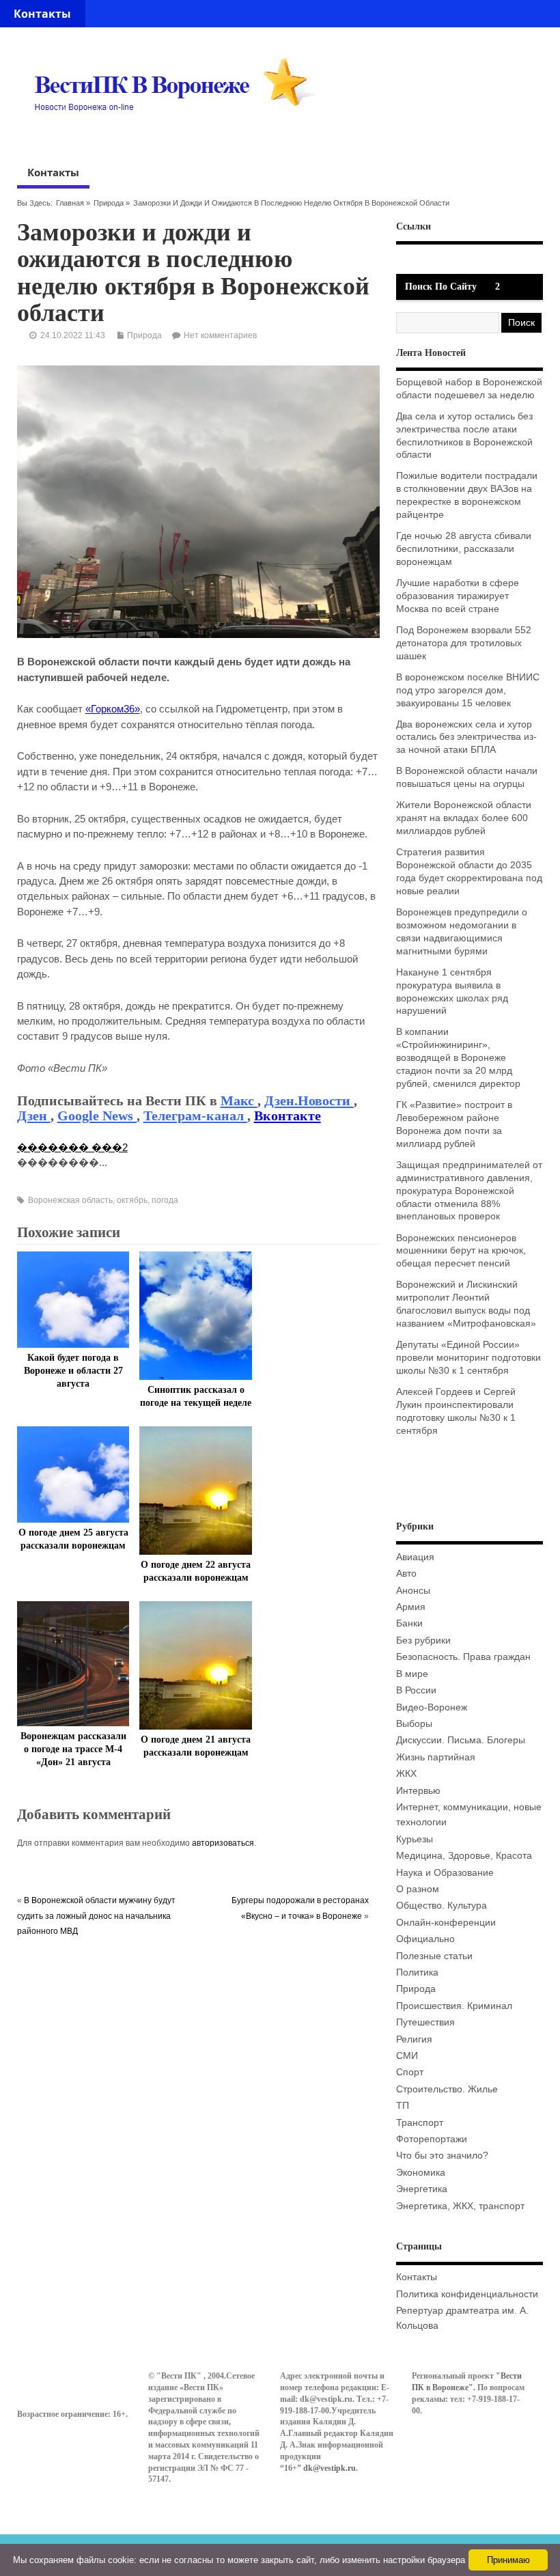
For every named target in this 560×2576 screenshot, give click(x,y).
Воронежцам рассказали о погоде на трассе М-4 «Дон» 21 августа (73, 1749)
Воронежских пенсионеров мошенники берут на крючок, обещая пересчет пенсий (461, 1251)
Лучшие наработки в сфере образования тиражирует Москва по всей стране (458, 596)
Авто (406, 1574)
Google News (97, 1116)
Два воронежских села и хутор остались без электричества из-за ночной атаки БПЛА (466, 737)
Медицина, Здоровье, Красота (464, 1856)
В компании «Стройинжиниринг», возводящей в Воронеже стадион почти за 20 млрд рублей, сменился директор (458, 1058)
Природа (109, 203)
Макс (239, 1100)
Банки (409, 1623)
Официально (425, 1939)
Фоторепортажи (432, 2139)
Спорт (410, 2072)
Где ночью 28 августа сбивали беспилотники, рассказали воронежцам (464, 549)
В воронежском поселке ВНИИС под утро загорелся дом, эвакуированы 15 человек (468, 690)
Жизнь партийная (436, 1757)
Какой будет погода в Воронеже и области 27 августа (73, 1371)
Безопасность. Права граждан (463, 1657)
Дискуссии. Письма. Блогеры (461, 1740)
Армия (411, 1607)
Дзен (34, 1116)
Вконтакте (288, 1116)
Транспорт (420, 2123)
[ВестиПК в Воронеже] (180, 137)
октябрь (132, 1200)
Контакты (42, 14)
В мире (412, 1674)
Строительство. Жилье (447, 2089)
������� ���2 (72, 1147)
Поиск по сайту (441, 287)
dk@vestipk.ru (330, 2468)
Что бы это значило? (442, 2156)
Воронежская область (70, 1200)
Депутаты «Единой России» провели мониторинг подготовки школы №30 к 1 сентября (468, 1358)
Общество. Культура (442, 1906)
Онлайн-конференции (446, 1923)
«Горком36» (113, 709)
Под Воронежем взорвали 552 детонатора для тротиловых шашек (464, 643)
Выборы (414, 1724)
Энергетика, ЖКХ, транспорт (460, 2206)
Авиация (415, 1557)
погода (165, 1200)
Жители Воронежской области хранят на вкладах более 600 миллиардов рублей (464, 818)
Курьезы (415, 1839)
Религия (414, 2039)
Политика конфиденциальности (467, 2294)
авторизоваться (223, 1843)
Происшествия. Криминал (454, 2006)
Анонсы (413, 1591)
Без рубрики (423, 1640)
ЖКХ (406, 1774)
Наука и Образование (445, 1873)
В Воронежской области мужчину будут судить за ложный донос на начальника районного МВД (96, 1916)
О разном (418, 1889)
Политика (417, 1972)
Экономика (421, 2173)
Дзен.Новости (309, 1100)
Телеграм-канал (195, 1116)
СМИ (407, 2056)
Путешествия (425, 2022)
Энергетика (422, 2189)
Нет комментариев (220, 335)
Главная (70, 203)
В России (416, 1690)
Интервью (418, 1791)
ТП (403, 2106)
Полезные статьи (434, 1956)
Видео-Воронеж (432, 1707)
